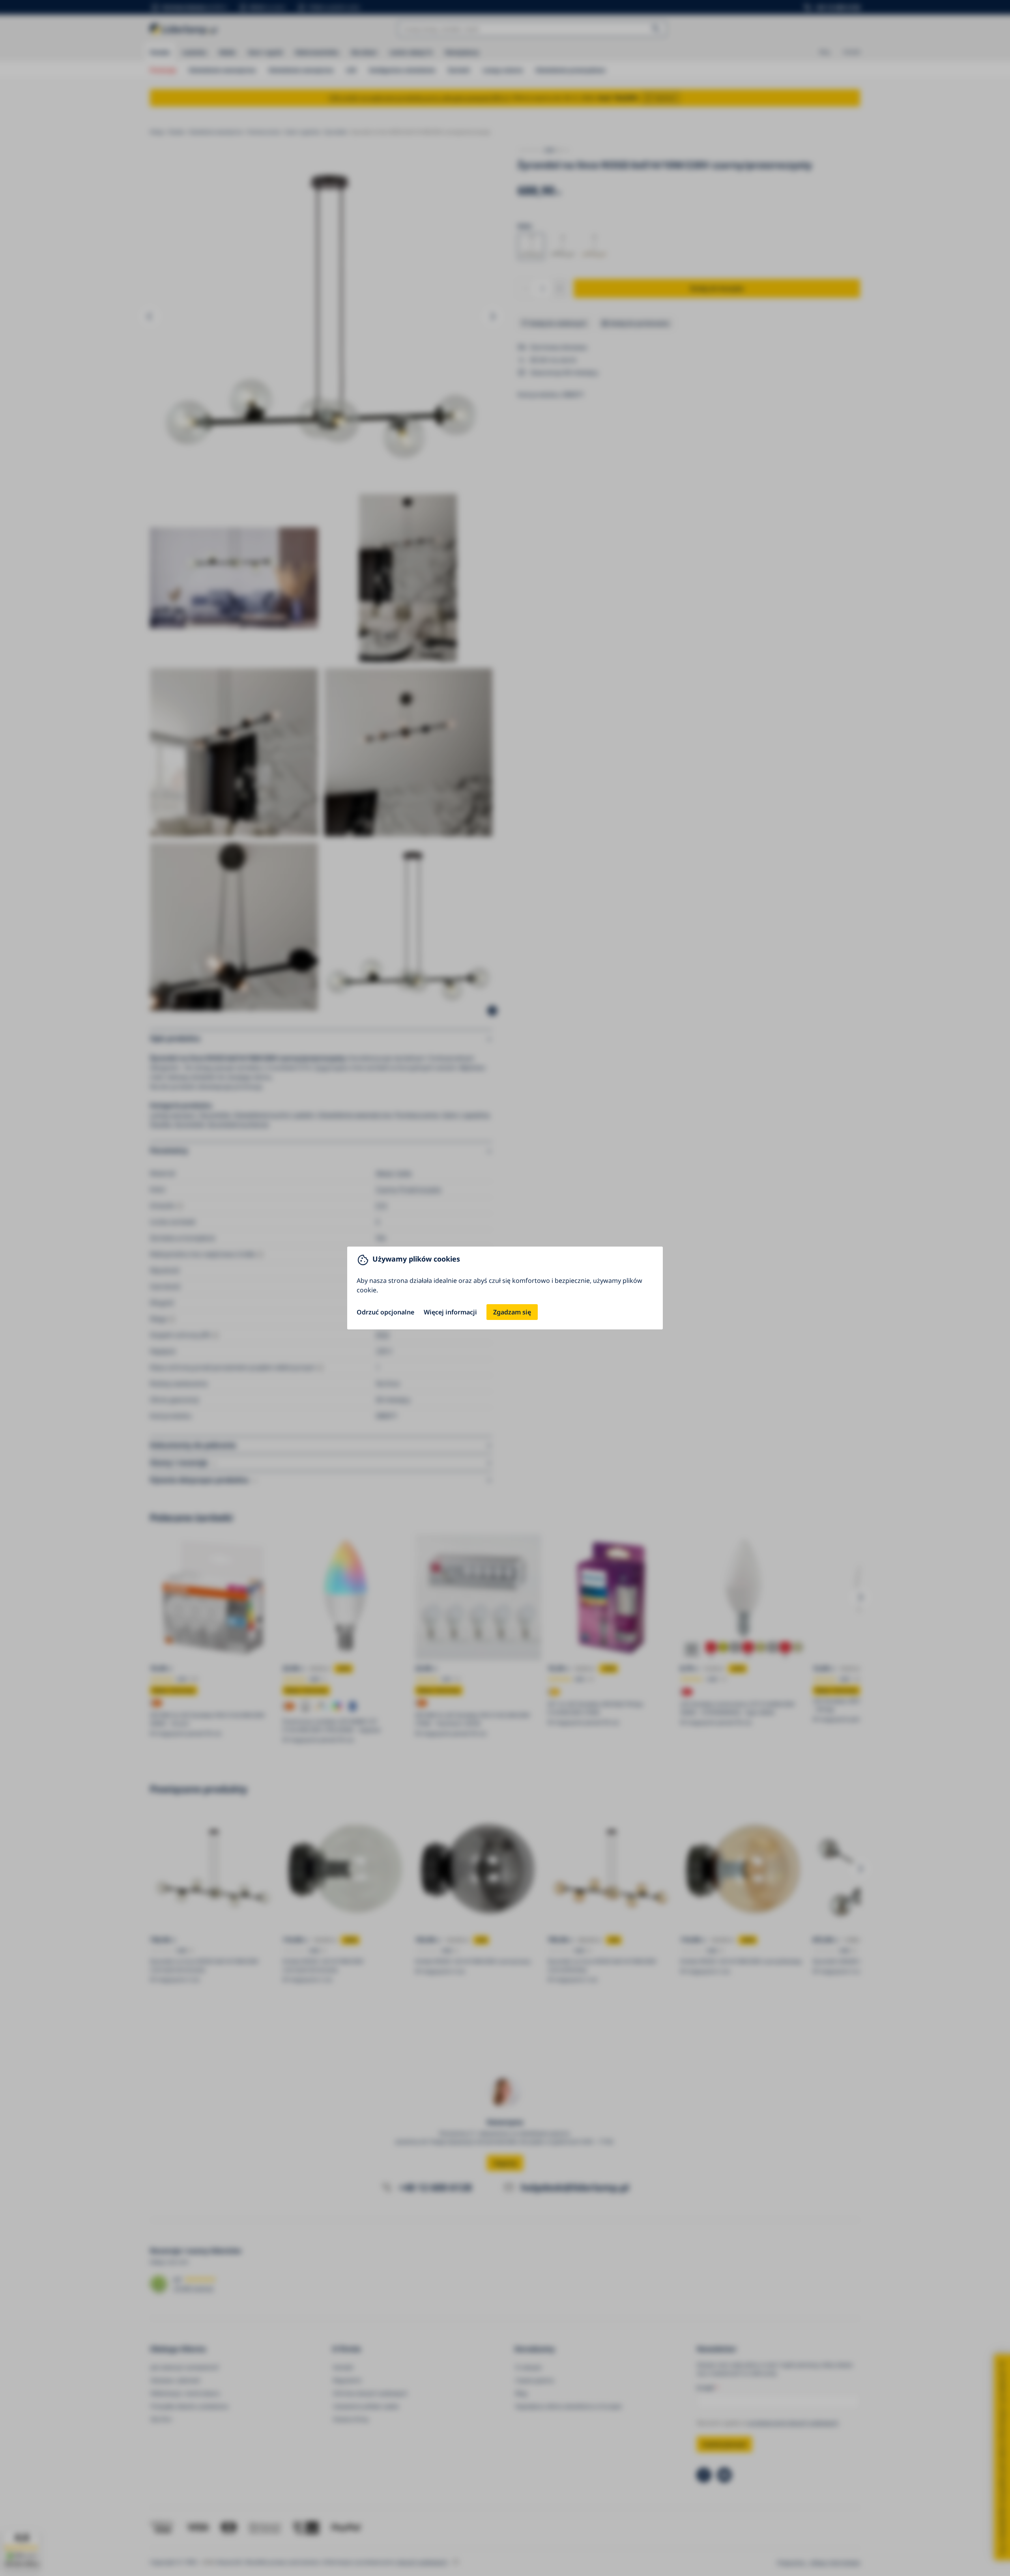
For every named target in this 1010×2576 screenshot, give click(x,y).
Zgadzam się (512, 1312)
